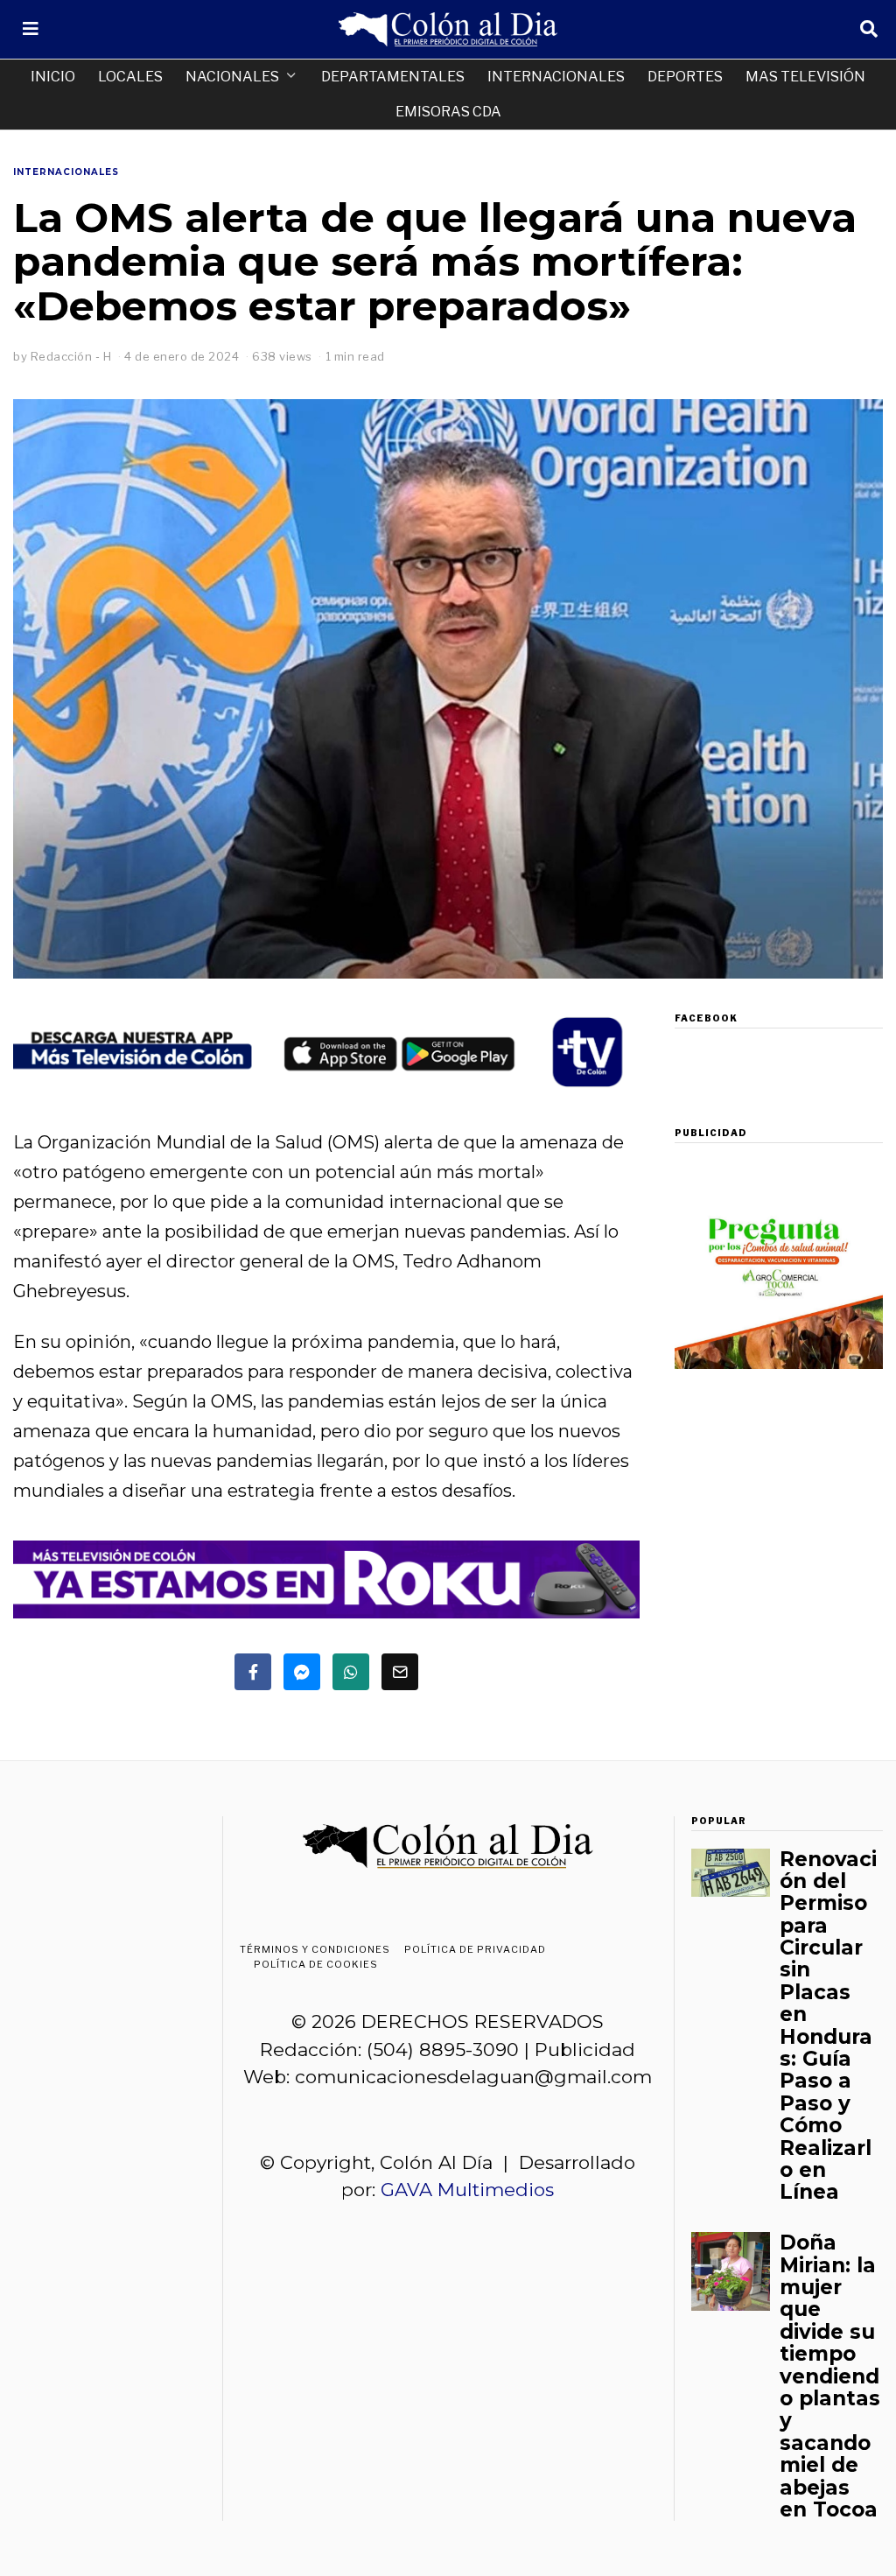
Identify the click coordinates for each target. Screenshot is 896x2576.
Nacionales (232, 77)
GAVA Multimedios (467, 2190)
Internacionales (556, 77)
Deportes (685, 77)
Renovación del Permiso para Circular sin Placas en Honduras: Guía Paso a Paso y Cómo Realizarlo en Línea (828, 2026)
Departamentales (393, 77)
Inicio (53, 77)
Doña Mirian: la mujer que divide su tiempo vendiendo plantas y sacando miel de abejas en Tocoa (830, 2376)
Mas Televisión (805, 77)
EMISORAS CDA (448, 112)
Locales (130, 77)
